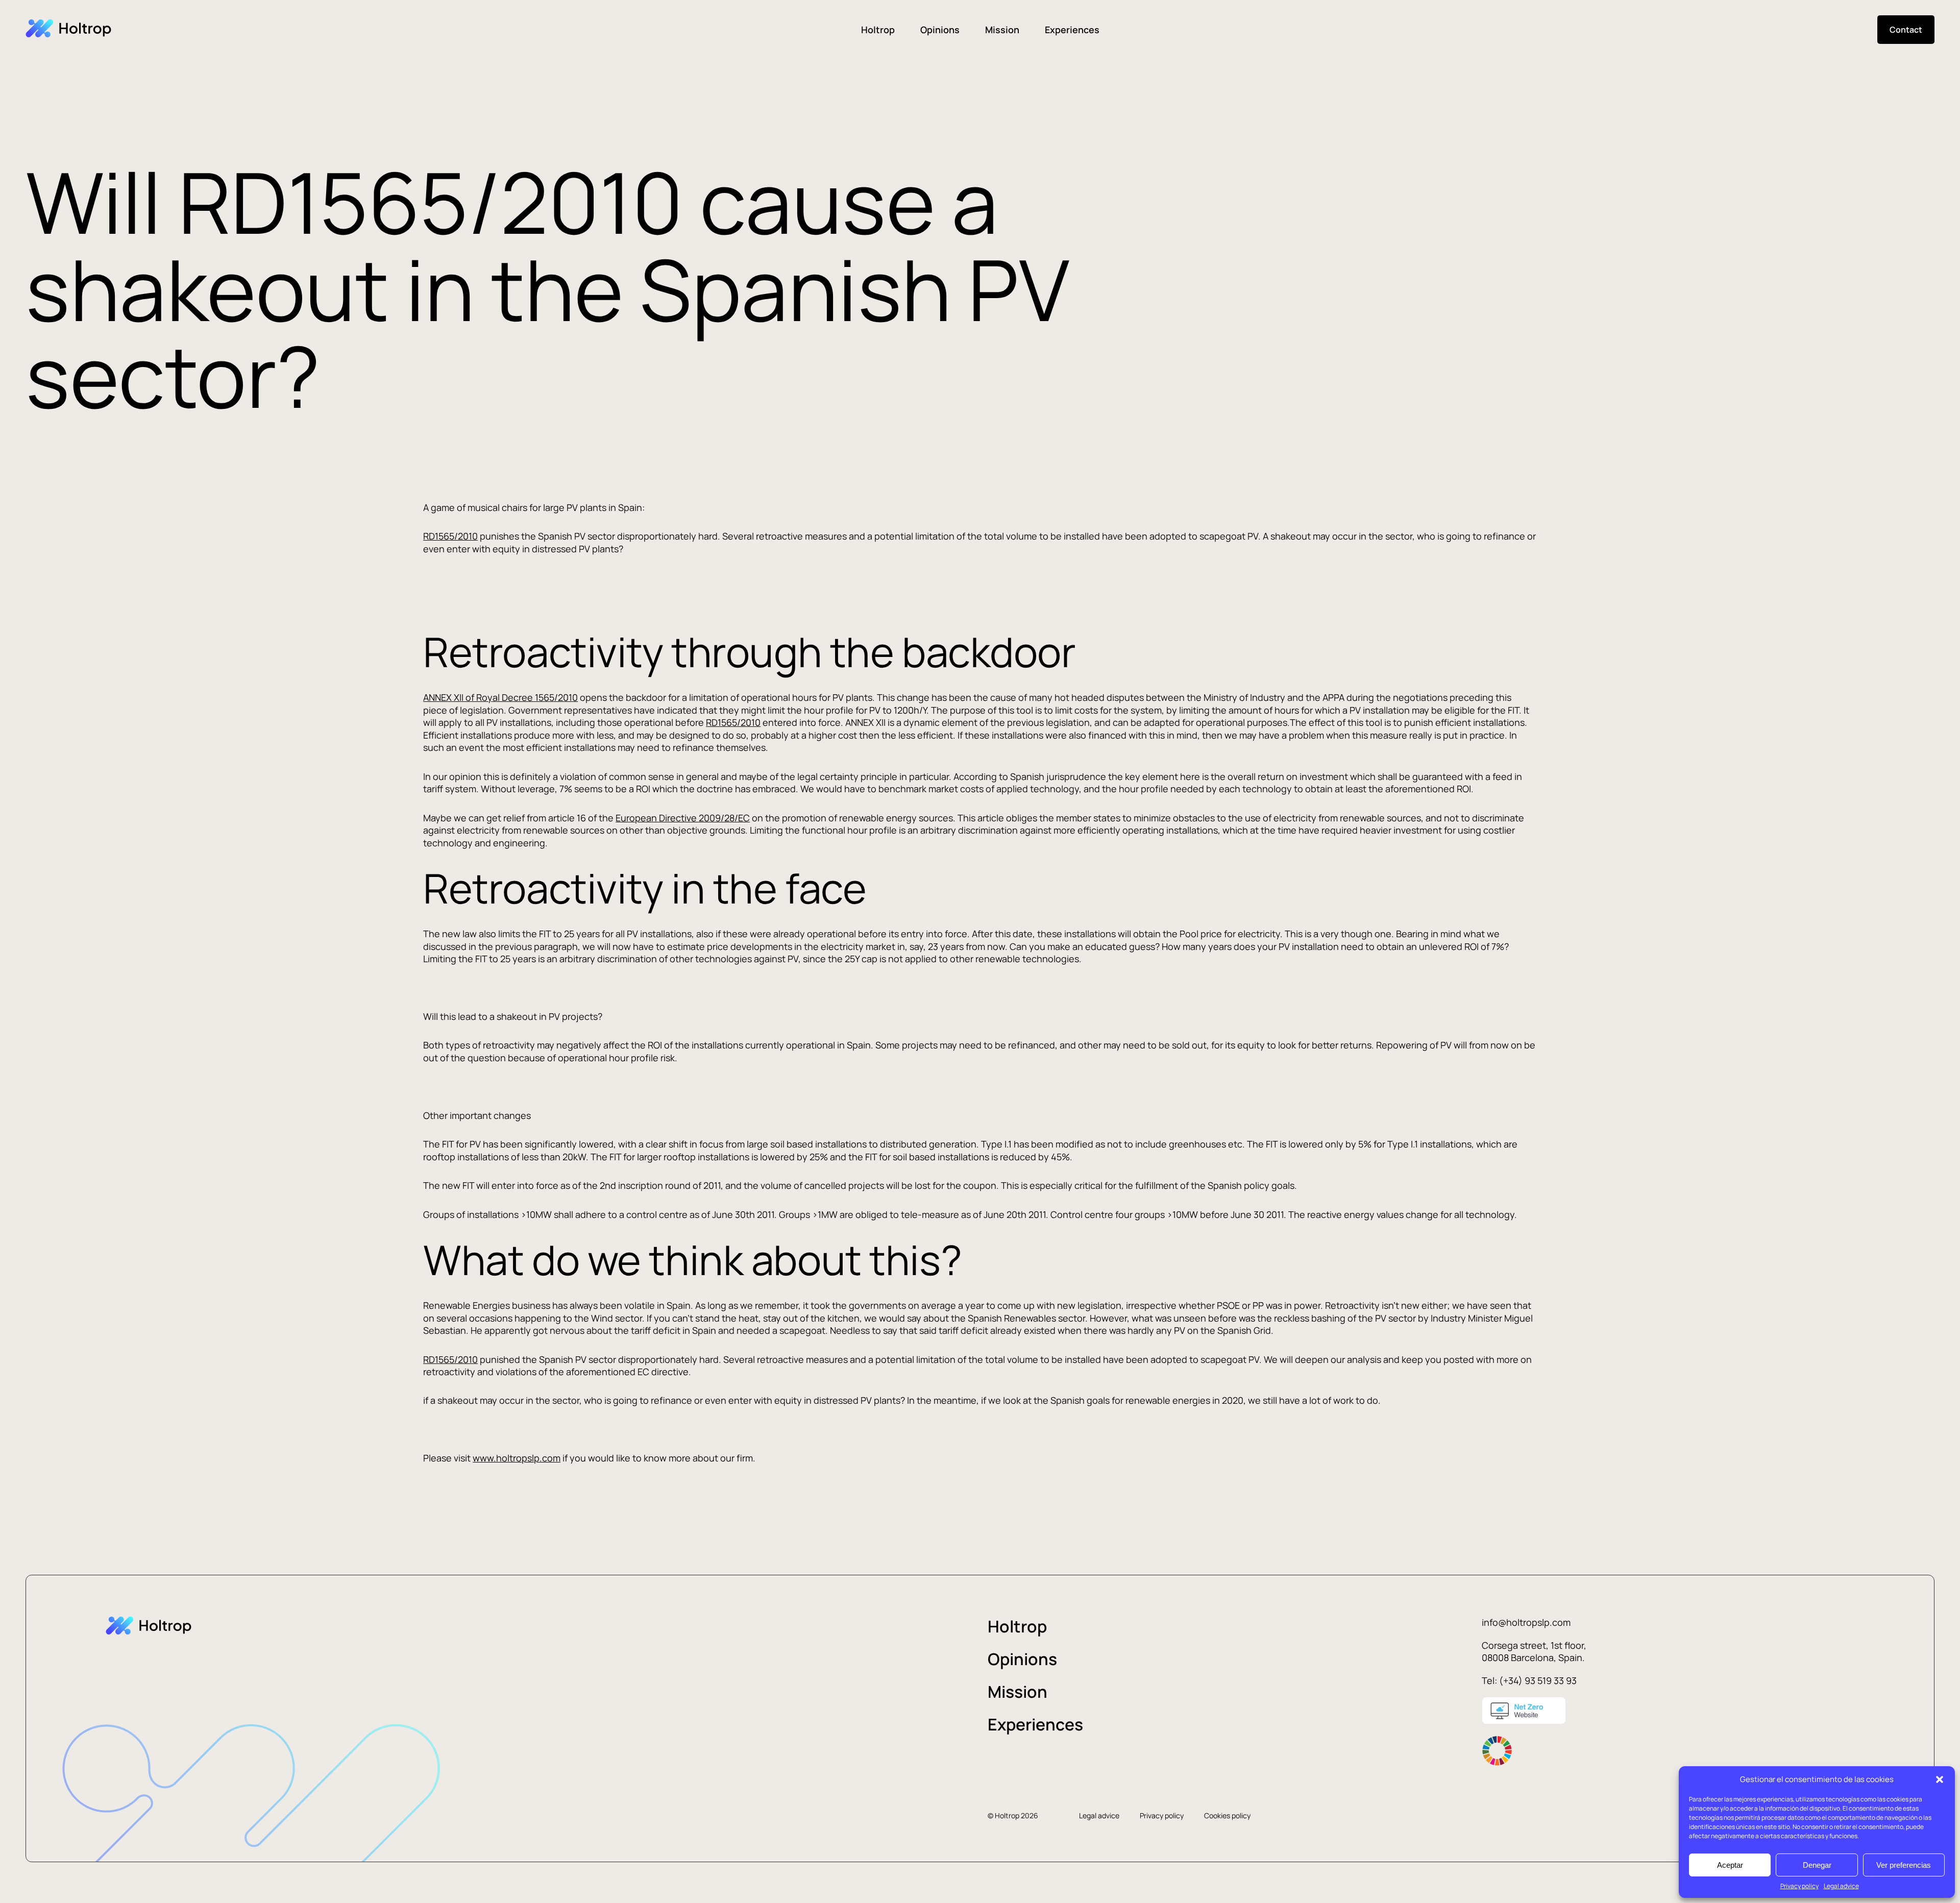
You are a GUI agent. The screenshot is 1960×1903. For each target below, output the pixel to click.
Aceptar (1730, 1865)
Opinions (940, 30)
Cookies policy (1227, 1815)
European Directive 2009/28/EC (683, 818)
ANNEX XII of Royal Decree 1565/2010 (500, 697)
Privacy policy (1799, 1886)
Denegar (1817, 1865)
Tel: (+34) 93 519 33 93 (1529, 1680)
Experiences (1072, 30)
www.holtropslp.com (517, 1458)
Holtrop (878, 30)
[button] (1940, 1779)
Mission (1002, 30)
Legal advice (1841, 1886)
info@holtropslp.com (1526, 1622)
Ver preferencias (1904, 1865)
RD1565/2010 (450, 536)
